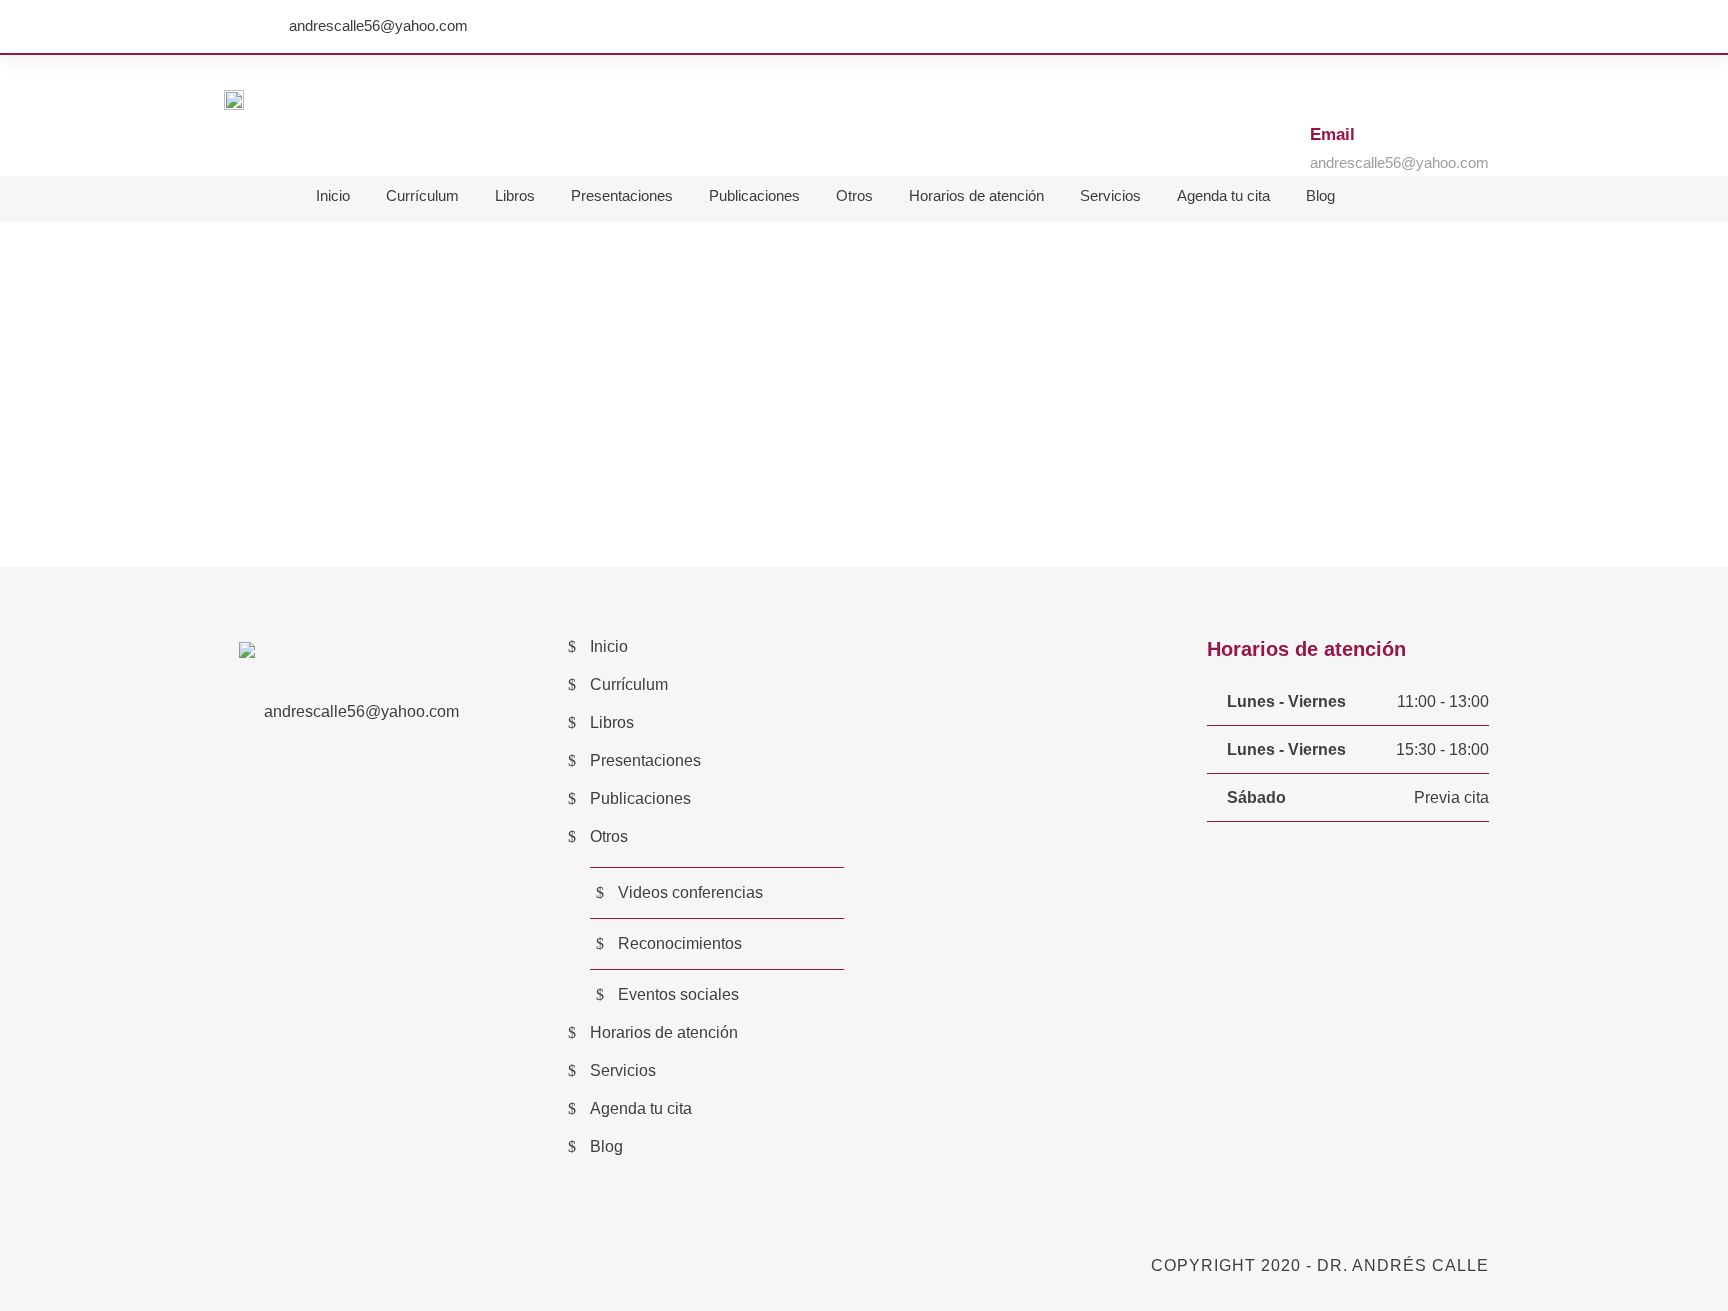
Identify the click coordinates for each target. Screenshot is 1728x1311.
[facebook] (1483, 26)
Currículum (422, 195)
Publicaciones (754, 195)
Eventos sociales (678, 994)
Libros (515, 195)
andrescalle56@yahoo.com (378, 25)
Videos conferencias (690, 892)
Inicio (333, 195)
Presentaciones (622, 195)
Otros (854, 195)
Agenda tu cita (1223, 195)
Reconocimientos (680, 943)
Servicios (1110, 195)
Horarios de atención (976, 195)
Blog (1320, 195)
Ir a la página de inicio (864, 489)
